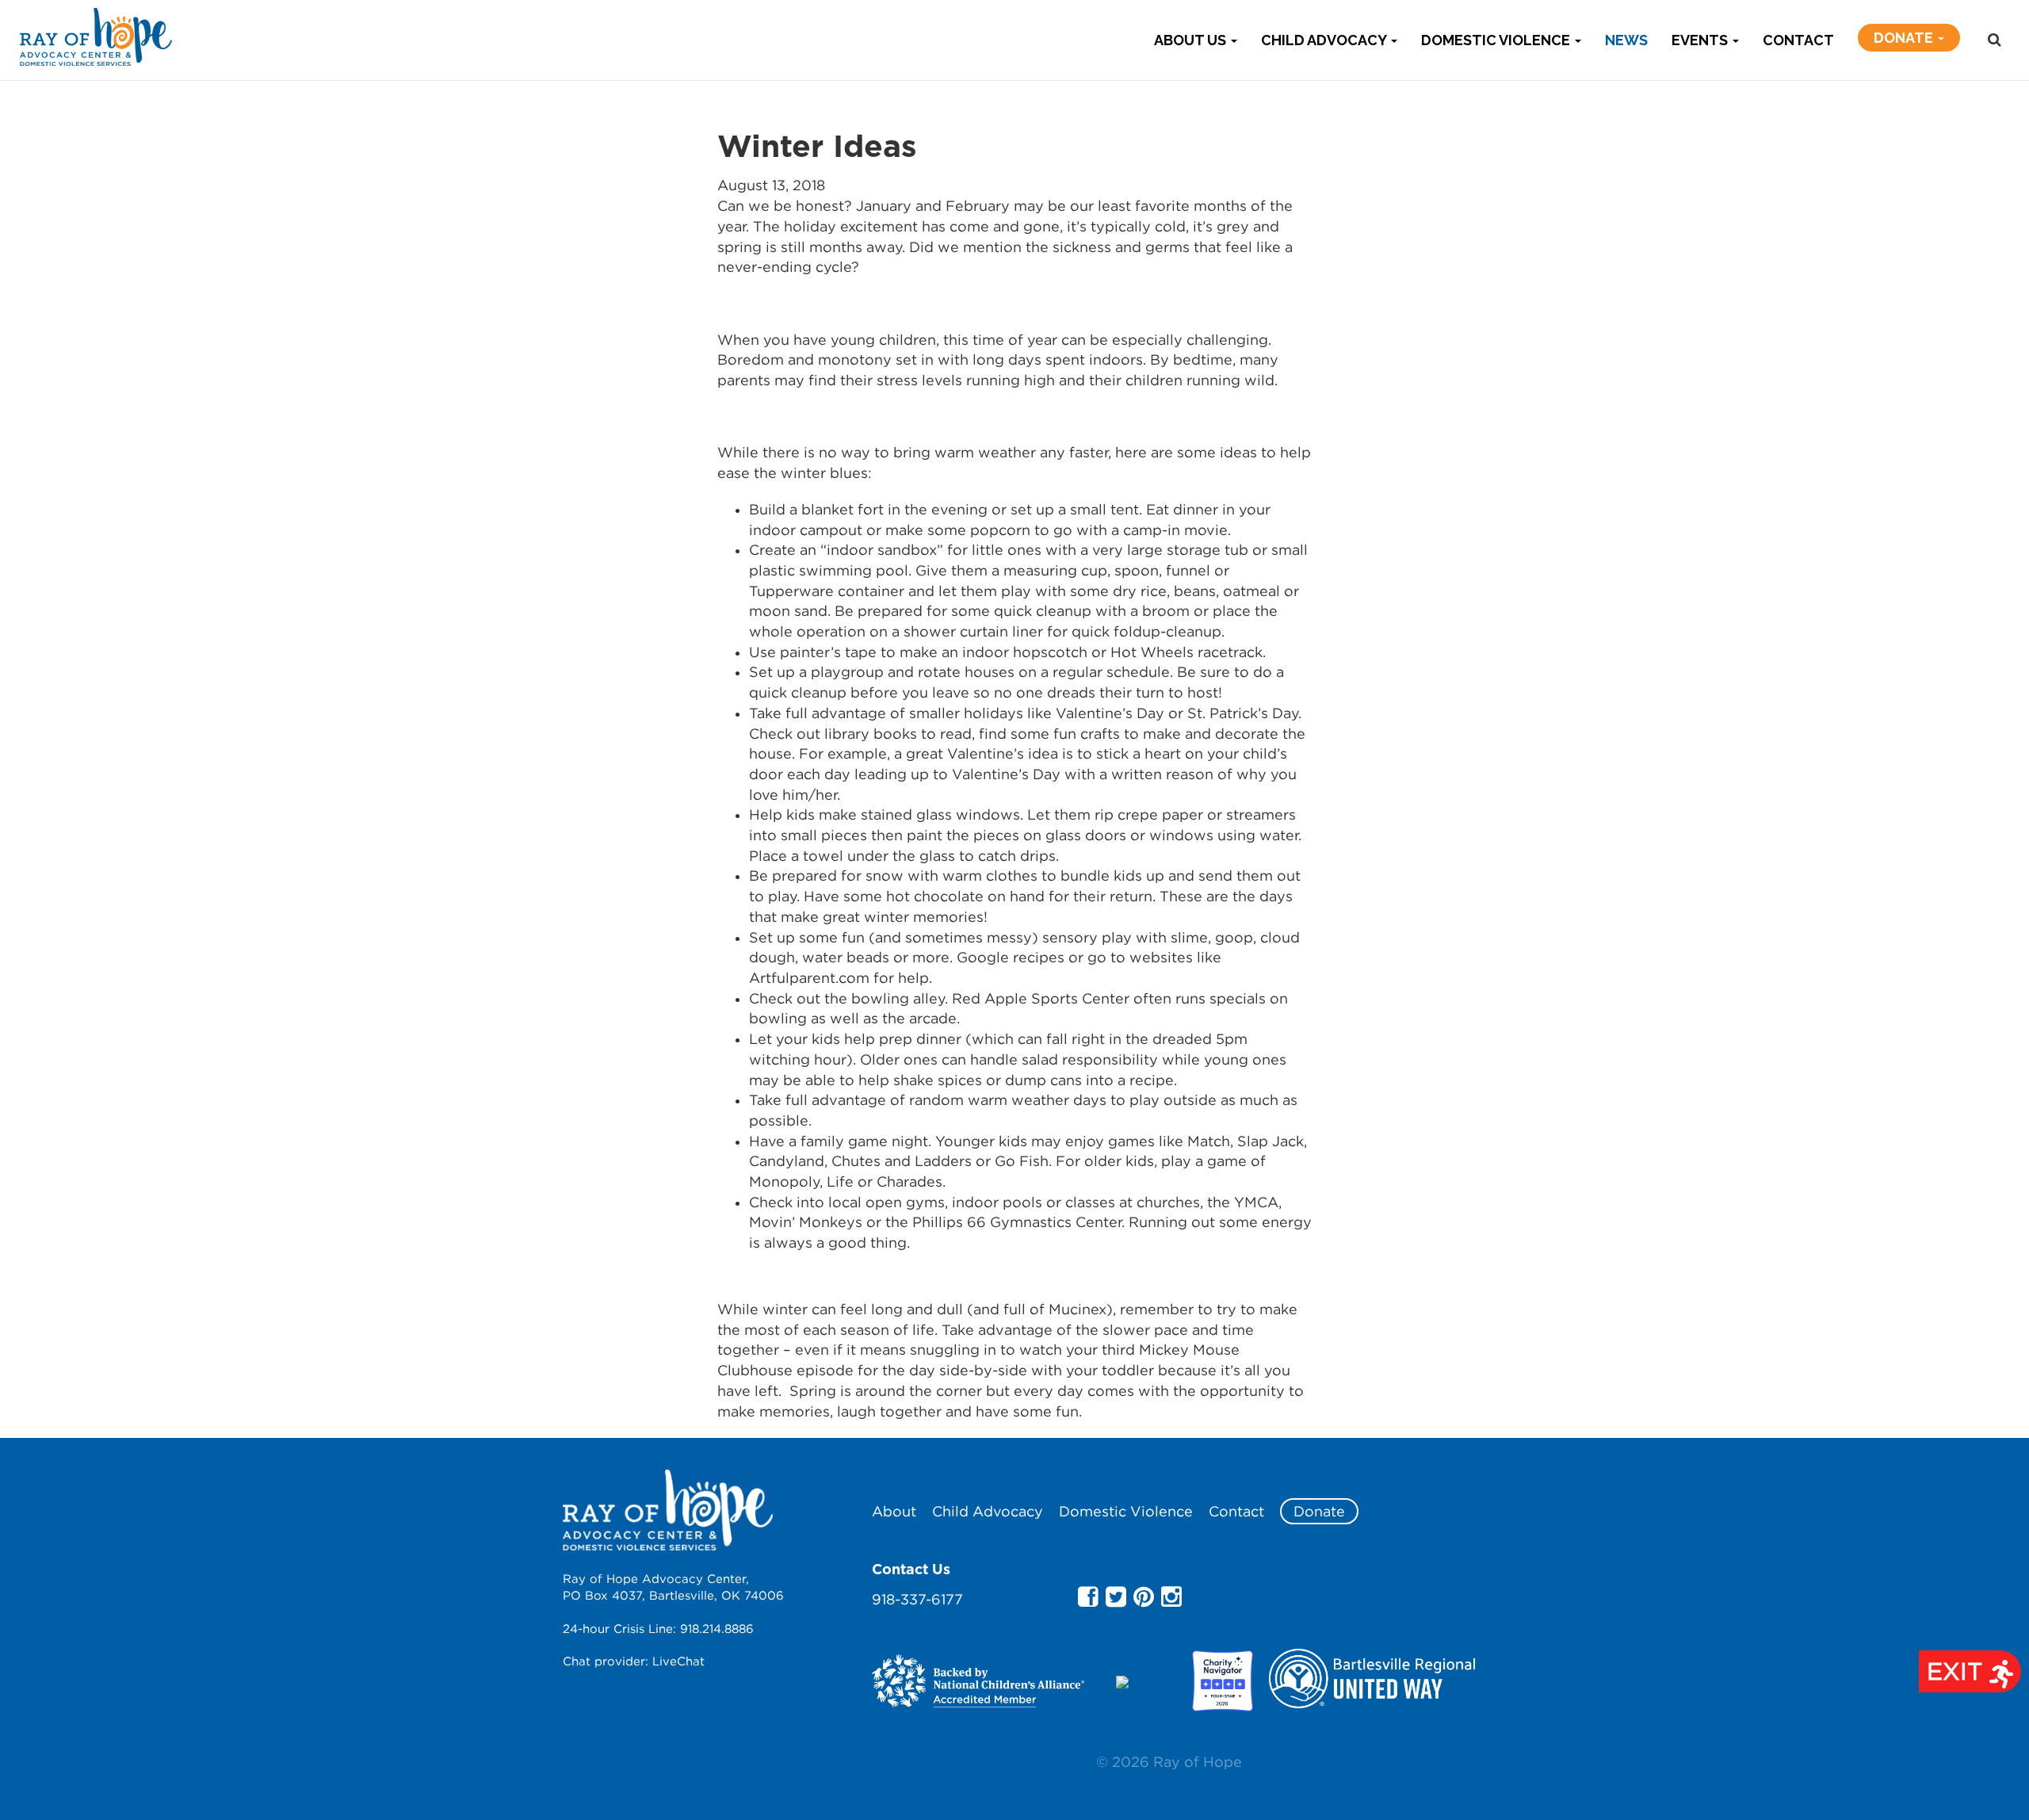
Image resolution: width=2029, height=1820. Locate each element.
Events (1701, 40)
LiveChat (678, 1661)
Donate (1905, 38)
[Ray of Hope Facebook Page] (1088, 1596)
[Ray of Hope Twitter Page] (1116, 1596)
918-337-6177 (917, 1599)
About (894, 1511)
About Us (1192, 40)
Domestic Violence (1497, 40)
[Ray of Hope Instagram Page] (1171, 1596)
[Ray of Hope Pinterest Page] (1144, 1596)
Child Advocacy (1325, 40)
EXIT (1958, 1671)
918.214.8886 (717, 1628)
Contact (1798, 40)
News (1626, 40)
